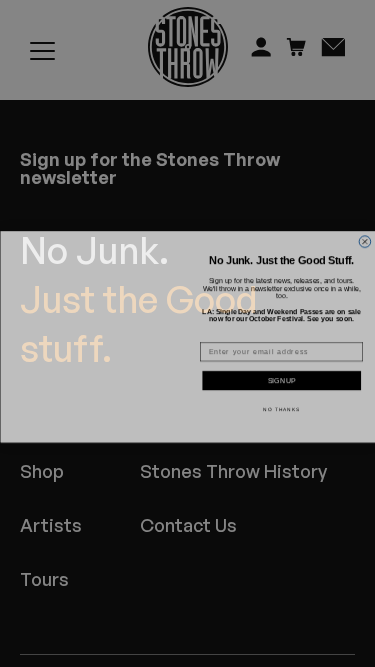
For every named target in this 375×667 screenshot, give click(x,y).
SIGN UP (281, 378)
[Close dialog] (365, 227)
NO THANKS (281, 405)
